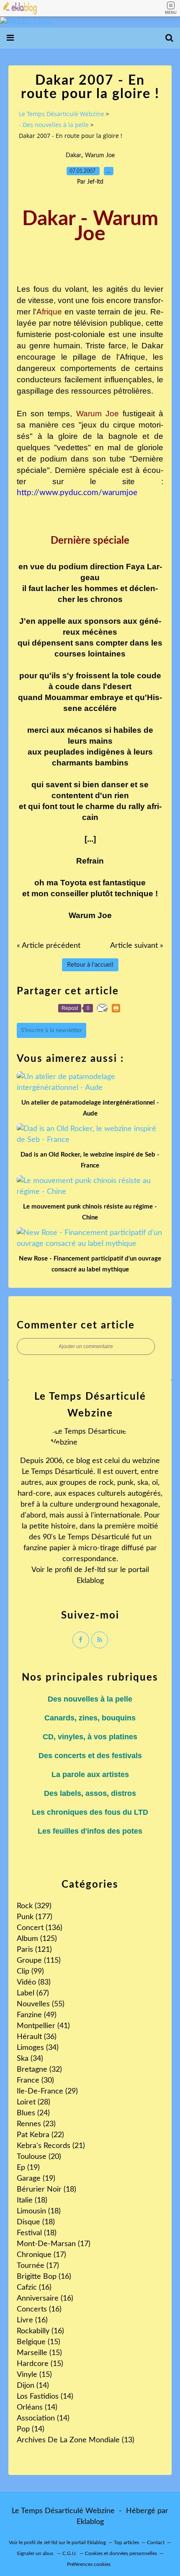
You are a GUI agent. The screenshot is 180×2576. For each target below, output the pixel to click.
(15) (39, 2342)
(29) (47, 2091)
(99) (30, 1972)
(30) (35, 2081)
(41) (43, 2026)
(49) (37, 2015)
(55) (41, 2004)
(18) (46, 2189)
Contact (156, 2542)
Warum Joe (100, 156)
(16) (44, 2277)
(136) (40, 1928)
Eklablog (90, 2522)
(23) (36, 2124)
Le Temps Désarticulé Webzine (62, 114)
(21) (51, 2146)
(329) (34, 1906)
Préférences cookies (89, 2564)
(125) (37, 1939)
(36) (37, 2037)
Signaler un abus (36, 2553)
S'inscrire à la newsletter (51, 1030)
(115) (39, 1961)
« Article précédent (49, 946)
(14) (33, 2386)
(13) (76, 2440)
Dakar (73, 156)
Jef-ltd (95, 1570)
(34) (38, 2048)
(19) (28, 2168)
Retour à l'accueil (90, 965)
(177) (35, 1917)
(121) (34, 1950)
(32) (39, 2070)
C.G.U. (70, 2553)
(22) (40, 2135)
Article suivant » (137, 946)
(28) (33, 2102)
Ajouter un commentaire (86, 1346)
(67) (33, 1993)
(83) (34, 1982)
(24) (33, 2113)
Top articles (126, 2542)
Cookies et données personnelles (121, 2553)
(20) (39, 2157)
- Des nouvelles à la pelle (54, 125)
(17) (54, 2244)
